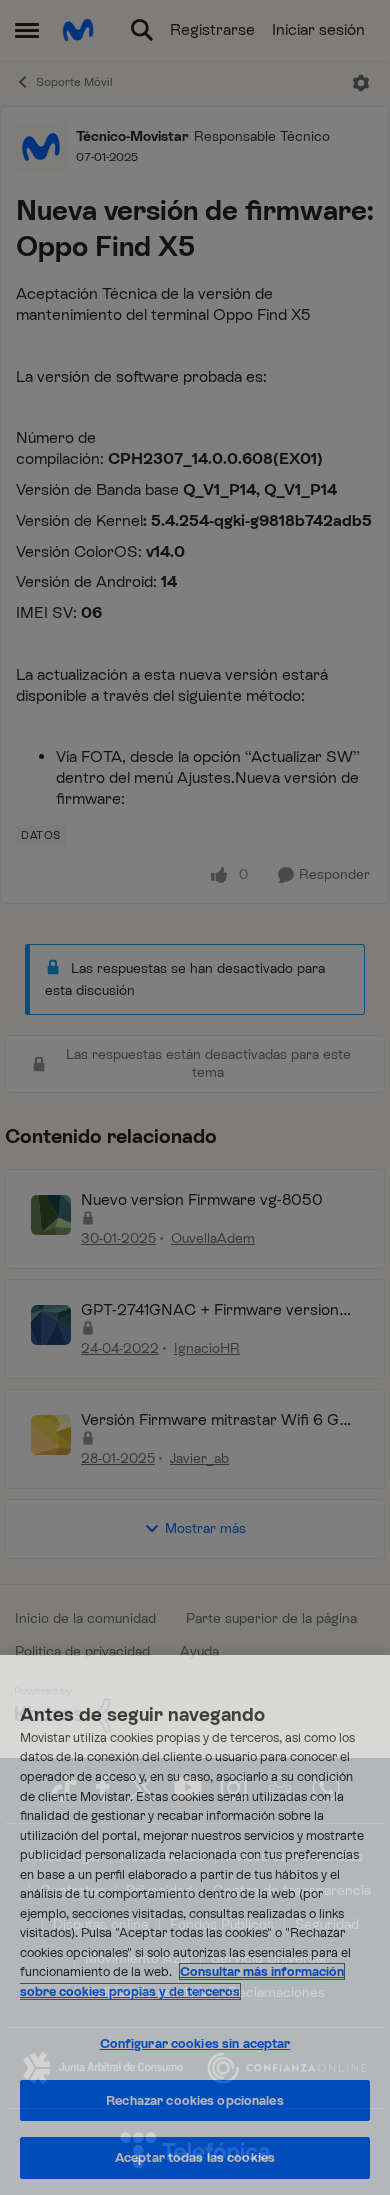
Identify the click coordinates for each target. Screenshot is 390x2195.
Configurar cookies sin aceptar (195, 2043)
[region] (195, 1925)
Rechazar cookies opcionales (195, 2100)
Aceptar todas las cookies (195, 2157)
